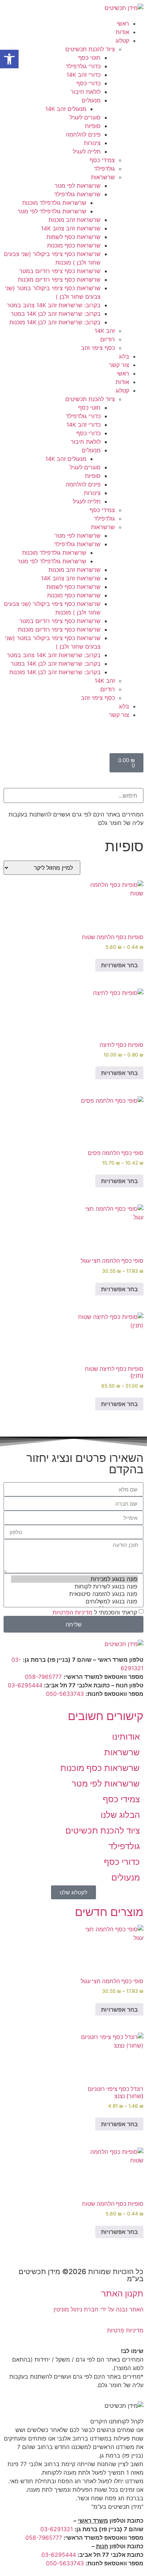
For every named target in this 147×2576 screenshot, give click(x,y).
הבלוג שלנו (120, 1815)
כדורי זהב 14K (83, 75)
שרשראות (103, 177)
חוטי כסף (89, 58)
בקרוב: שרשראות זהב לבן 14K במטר (56, 314)
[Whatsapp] (115, 735)
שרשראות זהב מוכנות (75, 220)
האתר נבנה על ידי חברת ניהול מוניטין (98, 2309)
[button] (73, 784)
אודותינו (126, 1737)
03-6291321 (57, 2529)
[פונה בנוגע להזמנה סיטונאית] (75, 1594)
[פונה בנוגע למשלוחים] (75, 1601)
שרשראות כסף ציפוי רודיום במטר (60, 271)
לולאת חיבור (86, 92)
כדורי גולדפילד (83, 66)
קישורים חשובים (106, 1716)
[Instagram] (95, 735)
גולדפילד (104, 169)
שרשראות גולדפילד (77, 194)
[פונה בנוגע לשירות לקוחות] (75, 1587)
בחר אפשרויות (119, 965)
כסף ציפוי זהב (98, 348)
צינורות (92, 143)
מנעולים (91, 100)
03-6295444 (25, 1685)
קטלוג (122, 41)
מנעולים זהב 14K (66, 109)
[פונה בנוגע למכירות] (75, 1579)
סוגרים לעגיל (85, 117)
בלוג (124, 356)
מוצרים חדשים (109, 1912)
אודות (122, 32)
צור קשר (119, 365)
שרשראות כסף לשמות (73, 237)
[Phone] (135, 735)
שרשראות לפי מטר (78, 186)
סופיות (93, 126)
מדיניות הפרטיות (72, 1612)
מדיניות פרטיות (125, 2330)
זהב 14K (105, 331)
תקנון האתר (122, 2293)
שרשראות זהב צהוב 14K (71, 228)
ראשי (123, 23)
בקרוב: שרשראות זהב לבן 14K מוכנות (55, 322)
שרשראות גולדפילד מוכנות (54, 203)
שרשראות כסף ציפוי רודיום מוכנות (59, 280)
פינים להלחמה (83, 134)
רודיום (108, 339)
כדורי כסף (88, 83)
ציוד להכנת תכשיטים (90, 49)
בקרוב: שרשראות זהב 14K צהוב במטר (54, 305)
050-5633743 (65, 1694)
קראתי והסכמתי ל (95, 1612)
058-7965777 (43, 1677)
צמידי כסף (102, 160)
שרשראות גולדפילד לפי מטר (52, 211)
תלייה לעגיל (87, 151)
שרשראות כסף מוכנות (74, 245)
